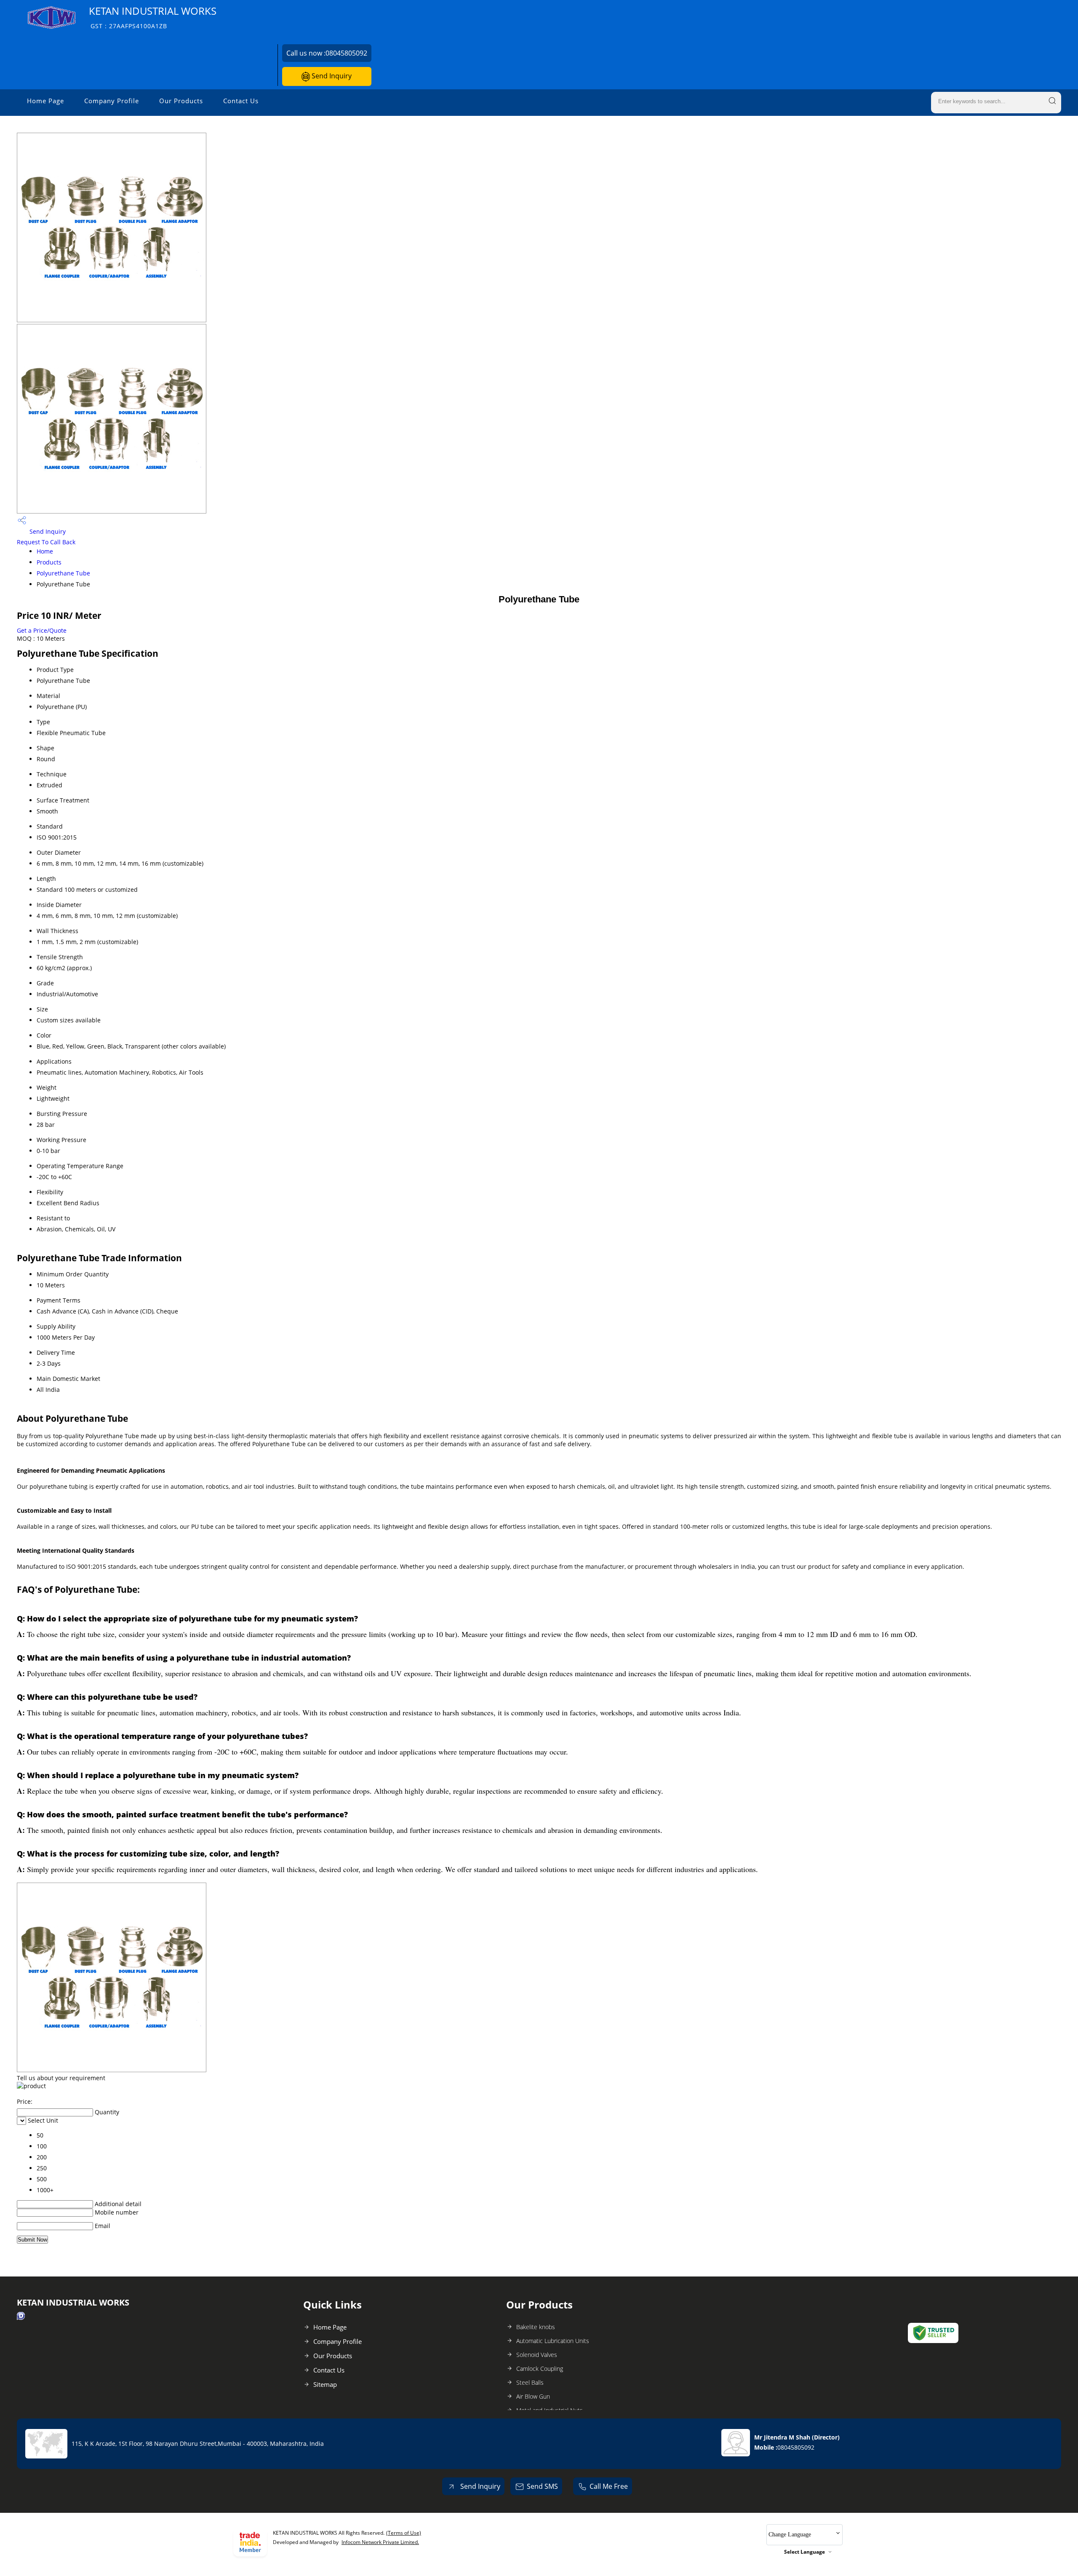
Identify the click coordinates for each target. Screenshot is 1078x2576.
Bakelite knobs (536, 2327)
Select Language (804, 2552)
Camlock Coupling (540, 2369)
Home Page (45, 101)
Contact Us (241, 101)
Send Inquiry (331, 76)
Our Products (181, 101)
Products (49, 562)
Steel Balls (530, 2382)
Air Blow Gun (533, 2396)
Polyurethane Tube (63, 573)
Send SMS (542, 2486)
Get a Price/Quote (42, 630)
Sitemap (325, 2384)
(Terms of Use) (404, 2533)
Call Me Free (609, 2486)
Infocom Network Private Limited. (380, 2542)
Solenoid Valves (537, 2355)
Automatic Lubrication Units (553, 2341)
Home (45, 551)
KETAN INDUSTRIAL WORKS (153, 17)
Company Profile (112, 101)
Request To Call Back (46, 542)
